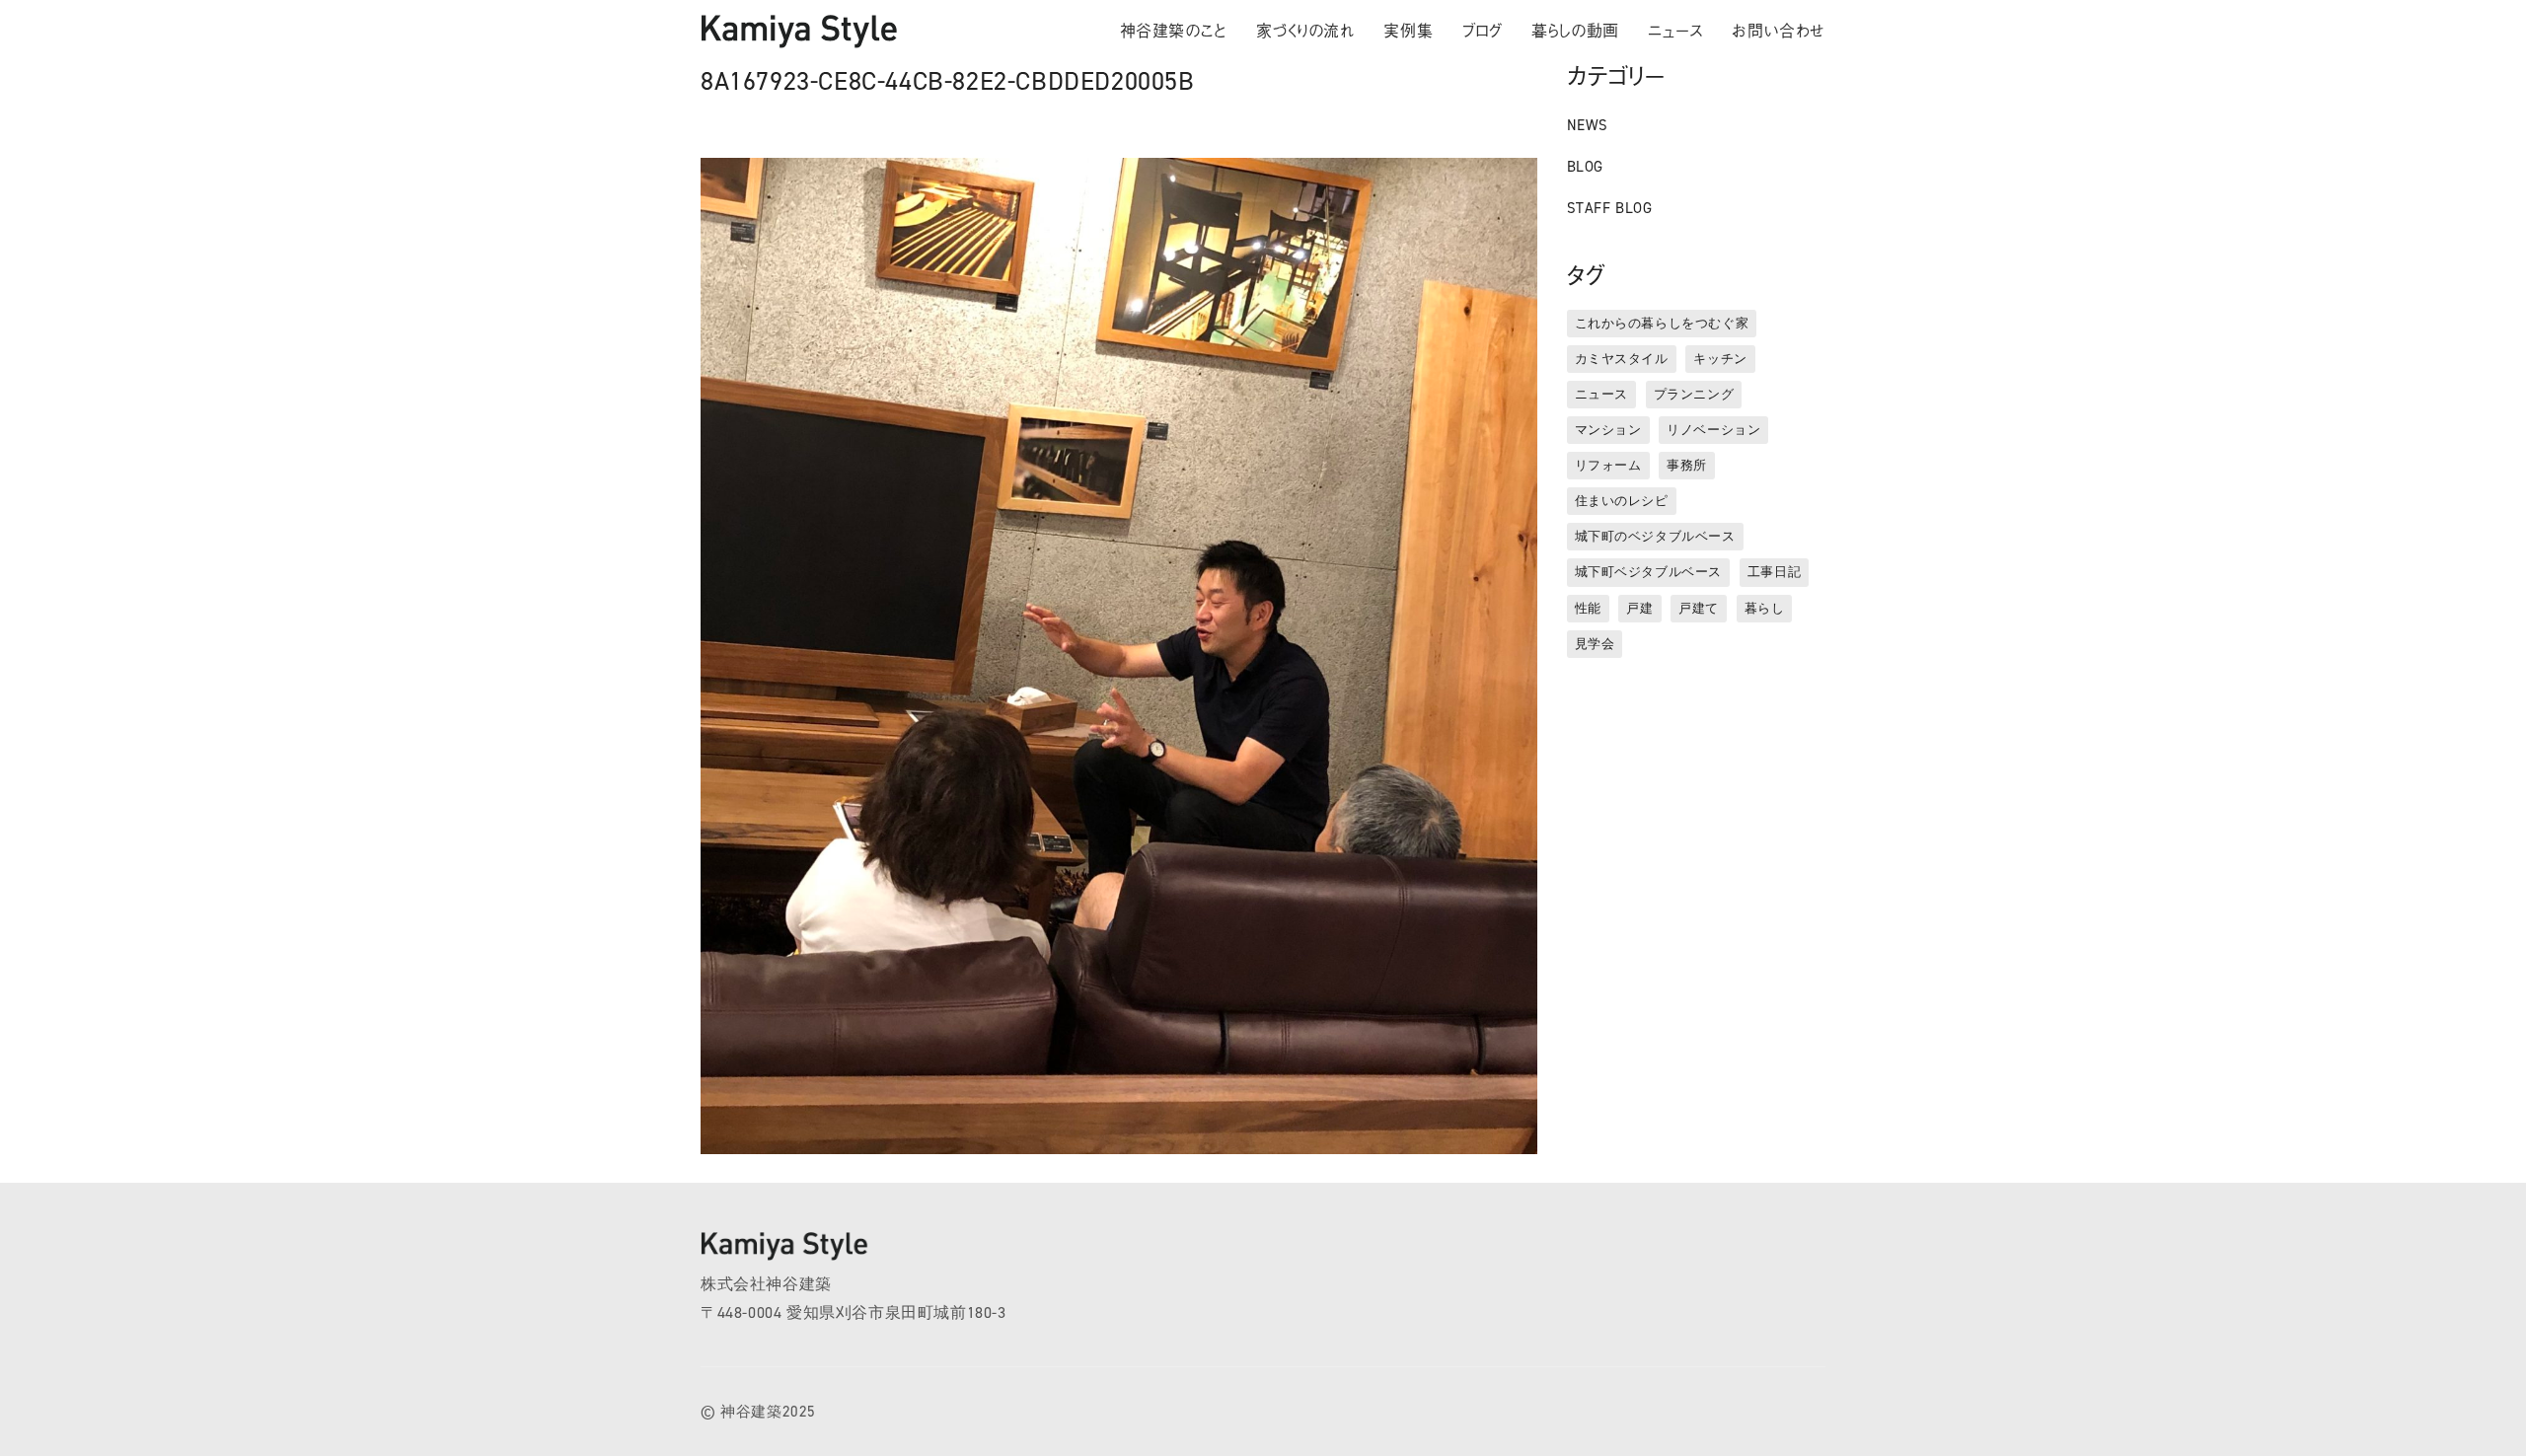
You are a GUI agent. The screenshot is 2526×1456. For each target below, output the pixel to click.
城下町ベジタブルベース (1649, 572)
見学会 (1595, 644)
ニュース (1601, 394)
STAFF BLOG (1610, 208)
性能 (1588, 608)
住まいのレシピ (1622, 501)
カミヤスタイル (1622, 359)
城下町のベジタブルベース (1655, 536)
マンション (1608, 430)
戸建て (1699, 608)
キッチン (1720, 359)
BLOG (1585, 167)
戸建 (1639, 608)
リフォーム (1608, 465)
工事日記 (1774, 572)
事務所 (1687, 465)
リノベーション (1713, 430)
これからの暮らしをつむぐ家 (1662, 323)
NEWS (1588, 125)
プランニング (1694, 394)
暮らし (1765, 608)
